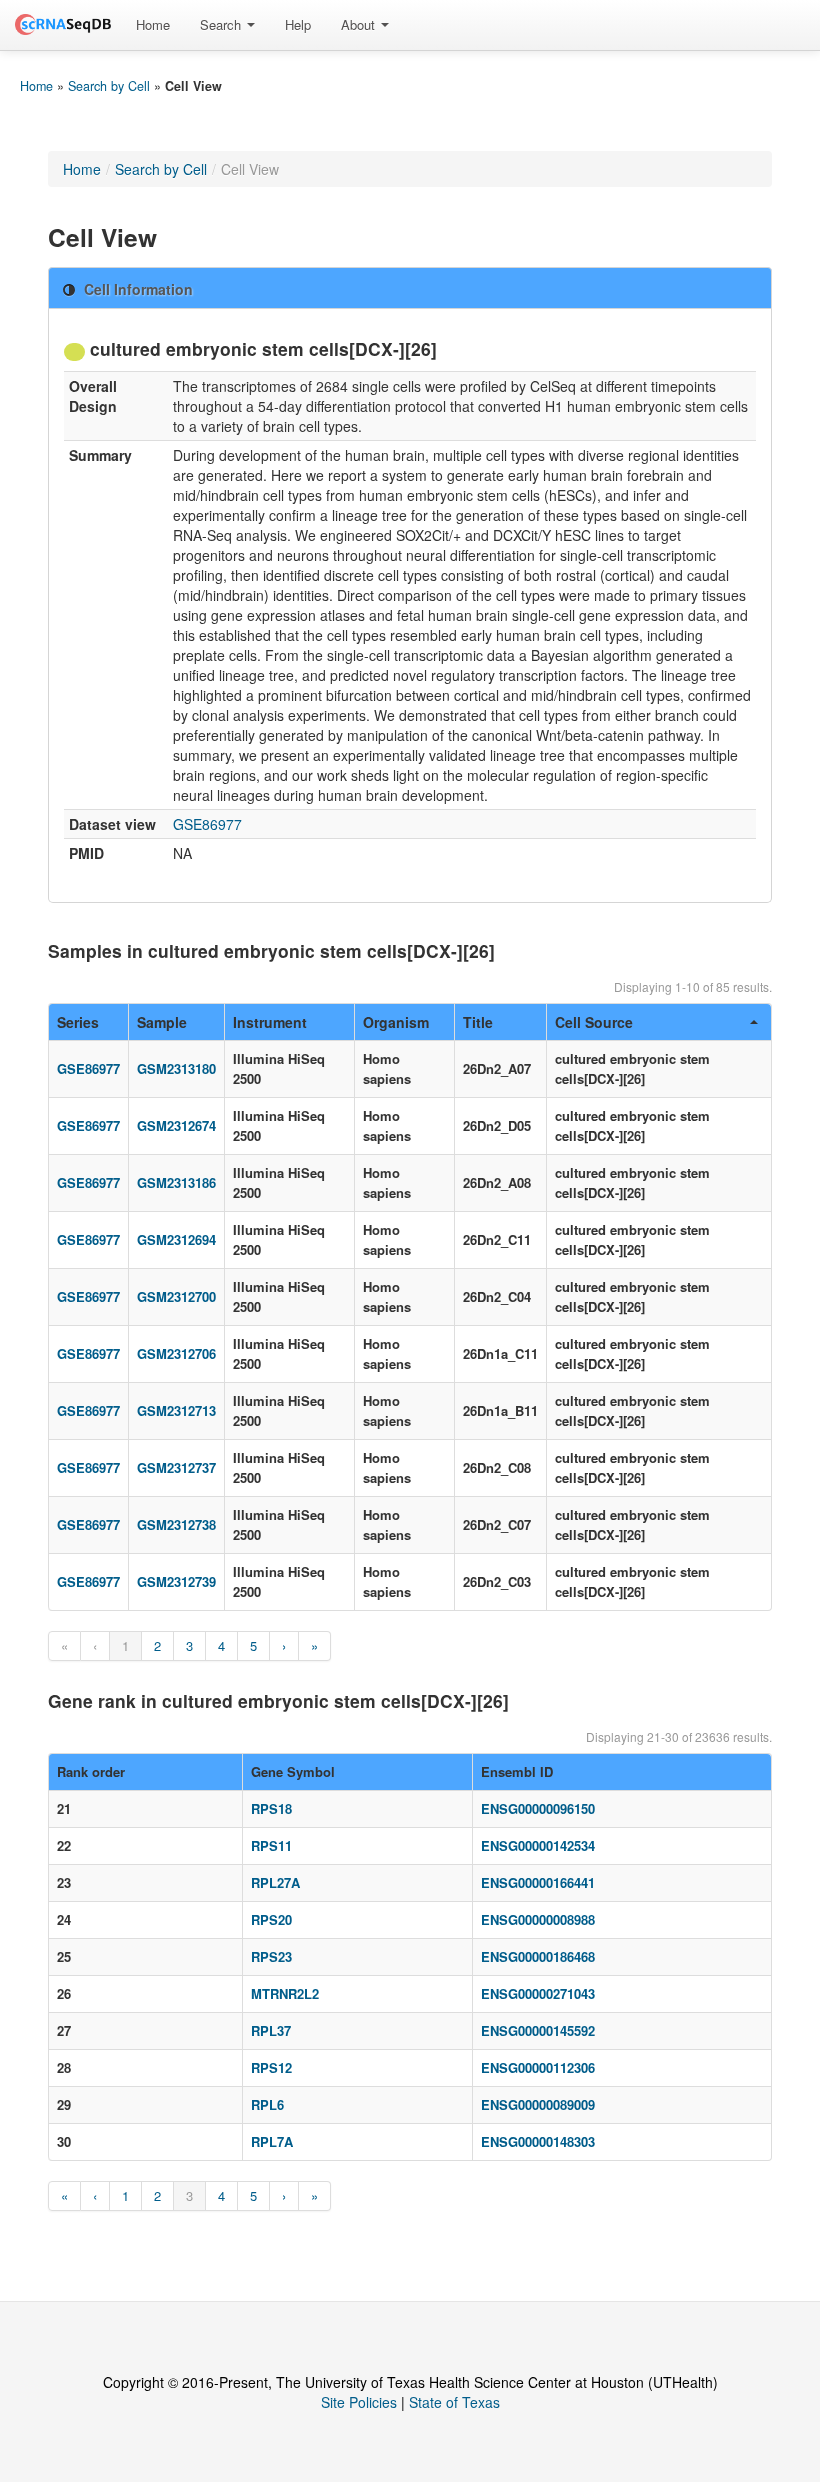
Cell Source (594, 1022)
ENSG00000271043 (538, 1993)
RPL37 (271, 2030)
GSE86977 (207, 824)
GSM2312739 (176, 1581)
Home (153, 24)
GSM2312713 (176, 1410)
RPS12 (271, 2067)
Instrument (270, 1022)
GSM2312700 (176, 1296)
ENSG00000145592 (538, 2030)
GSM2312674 (176, 1125)
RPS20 (271, 1919)
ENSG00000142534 (538, 1845)
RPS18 (271, 1808)
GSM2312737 (176, 1467)
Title (478, 1022)
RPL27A (275, 1882)
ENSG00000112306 (538, 2067)
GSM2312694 (176, 1239)
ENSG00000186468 (538, 1956)
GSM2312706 (176, 1353)
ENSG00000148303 (538, 2141)
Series (78, 1022)
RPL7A (272, 2141)
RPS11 (271, 1845)
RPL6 (267, 2104)
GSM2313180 (176, 1068)
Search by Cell (109, 86)
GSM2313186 (176, 1182)
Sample (162, 1022)
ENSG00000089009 (538, 2104)
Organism (396, 1022)
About (360, 24)
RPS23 (271, 1956)
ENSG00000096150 (538, 1808)
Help (298, 24)
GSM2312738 (176, 1524)
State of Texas (454, 2402)
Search (222, 24)
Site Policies (359, 2402)
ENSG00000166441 (538, 1882)
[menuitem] (153, 25)
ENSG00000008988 (538, 1919)
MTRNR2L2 (285, 1993)
